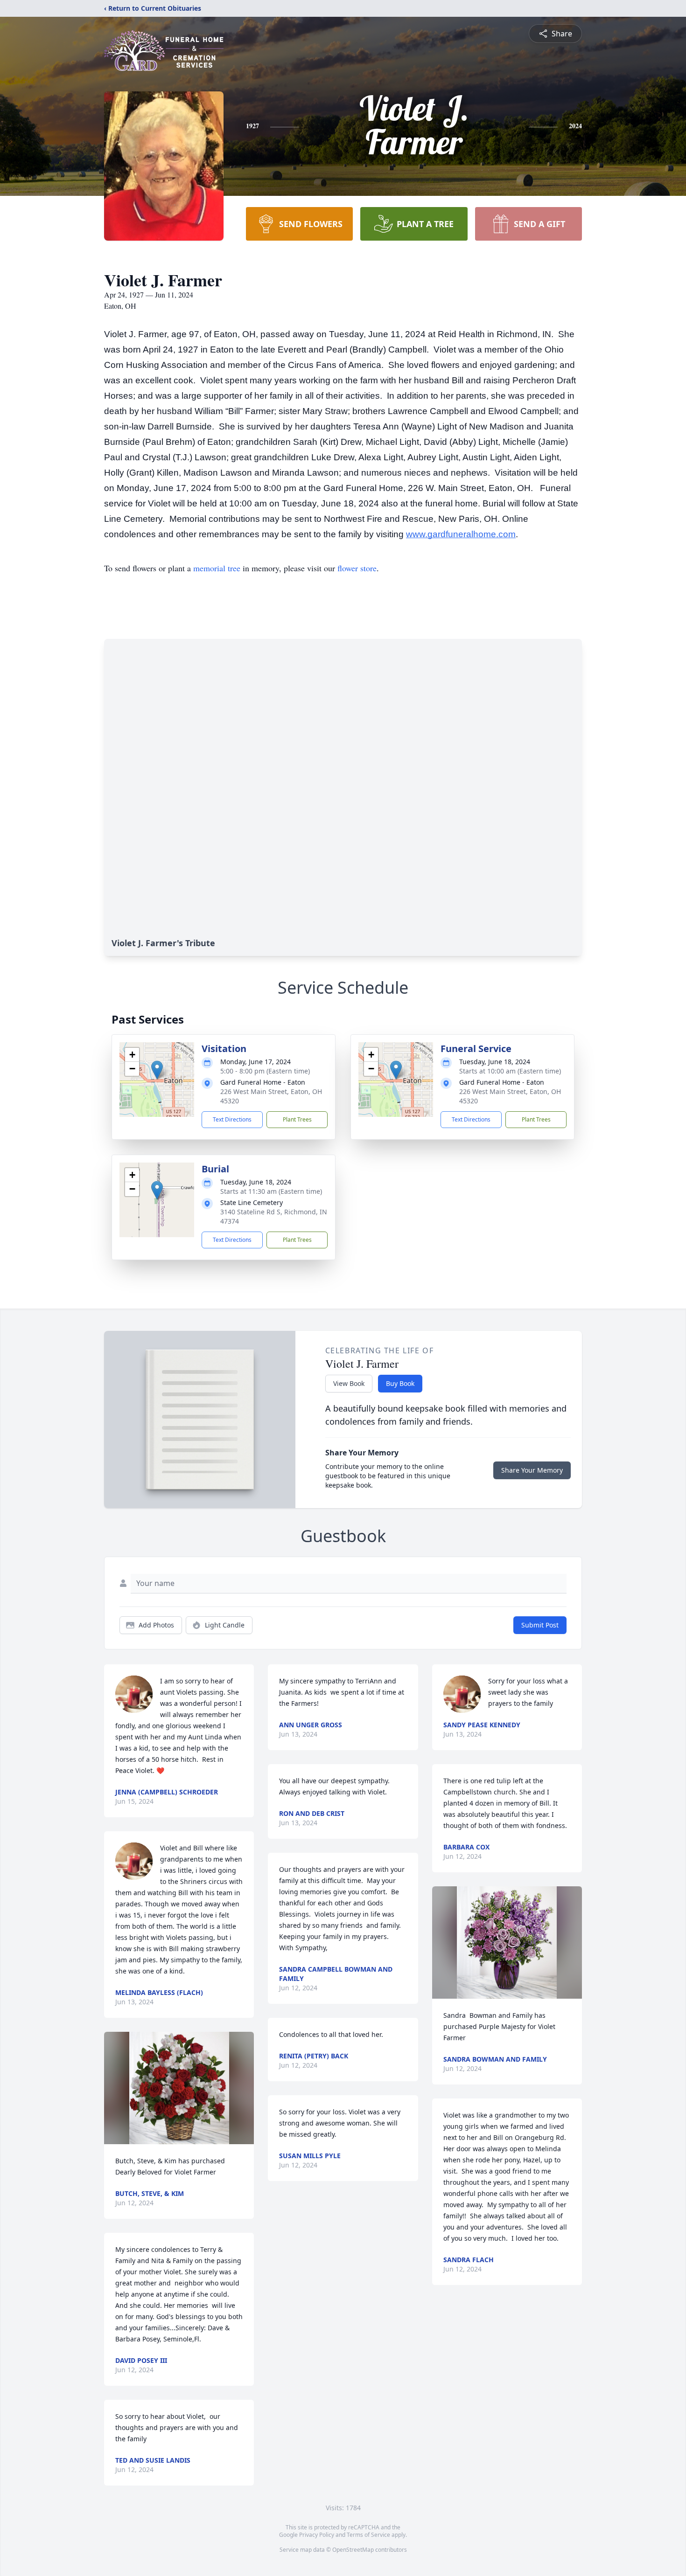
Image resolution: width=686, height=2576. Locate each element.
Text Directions (232, 1119)
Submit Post (540, 1625)
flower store (357, 568)
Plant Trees (297, 1119)
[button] (157, 1070)
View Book (349, 1383)
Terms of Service (368, 2535)
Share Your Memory (532, 1470)
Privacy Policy (317, 2535)
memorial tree (217, 568)
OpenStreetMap (353, 2550)
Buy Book (400, 1383)
